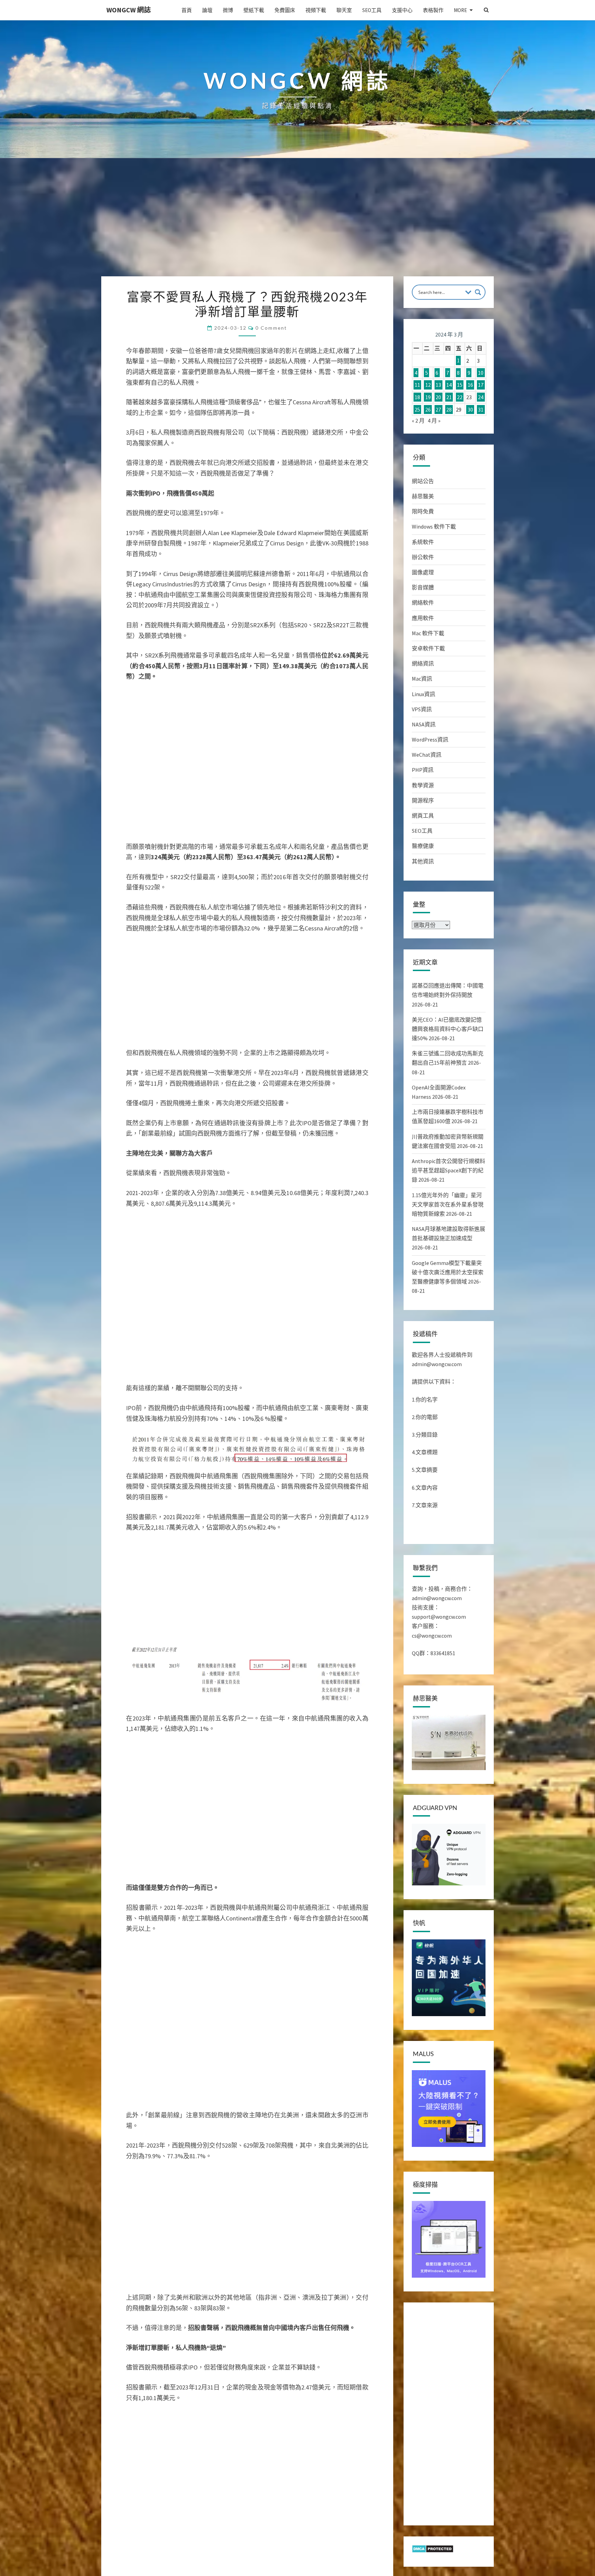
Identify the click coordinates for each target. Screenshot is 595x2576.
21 (449, 397)
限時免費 (423, 511)
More (460, 10)
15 (460, 385)
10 (481, 373)
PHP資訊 (423, 770)
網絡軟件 (423, 603)
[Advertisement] (297, 225)
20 (438, 397)
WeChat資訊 (427, 755)
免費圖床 (285, 10)
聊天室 (344, 10)
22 (460, 397)
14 (449, 385)
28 (449, 409)
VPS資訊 (422, 709)
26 (428, 409)
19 (428, 397)
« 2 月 (418, 421)
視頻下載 (316, 10)
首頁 (187, 10)
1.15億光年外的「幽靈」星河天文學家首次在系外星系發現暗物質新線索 (448, 1204)
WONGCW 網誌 (129, 10)
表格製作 (433, 10)
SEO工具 (372, 10)
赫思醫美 (423, 496)
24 (481, 397)
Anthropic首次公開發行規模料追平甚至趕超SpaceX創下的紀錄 (448, 1170)
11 (417, 385)
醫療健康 (423, 846)
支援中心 (402, 10)
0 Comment (271, 328)
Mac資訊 (422, 679)
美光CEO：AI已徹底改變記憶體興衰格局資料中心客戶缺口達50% (448, 1029)
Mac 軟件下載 (428, 633)
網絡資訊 (423, 663)
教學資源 (423, 785)
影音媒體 (423, 587)
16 (470, 385)
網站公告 (423, 481)
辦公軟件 (423, 557)
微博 (228, 10)
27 (438, 409)
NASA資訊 (424, 724)
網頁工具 (423, 816)
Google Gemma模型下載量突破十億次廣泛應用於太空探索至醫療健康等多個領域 (448, 1272)
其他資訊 (423, 861)
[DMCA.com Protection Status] (433, 2551)
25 (417, 409)
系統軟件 (423, 542)
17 (481, 385)
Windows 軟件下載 (434, 526)
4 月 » (434, 421)
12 (428, 385)
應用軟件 (423, 618)
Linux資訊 (424, 694)
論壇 (207, 10)
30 (470, 409)
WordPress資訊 (430, 739)
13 (438, 385)
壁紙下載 (254, 10)
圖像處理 (423, 572)
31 (481, 409)
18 (417, 397)
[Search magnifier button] (478, 292)
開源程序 (423, 800)
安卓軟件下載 (428, 648)
